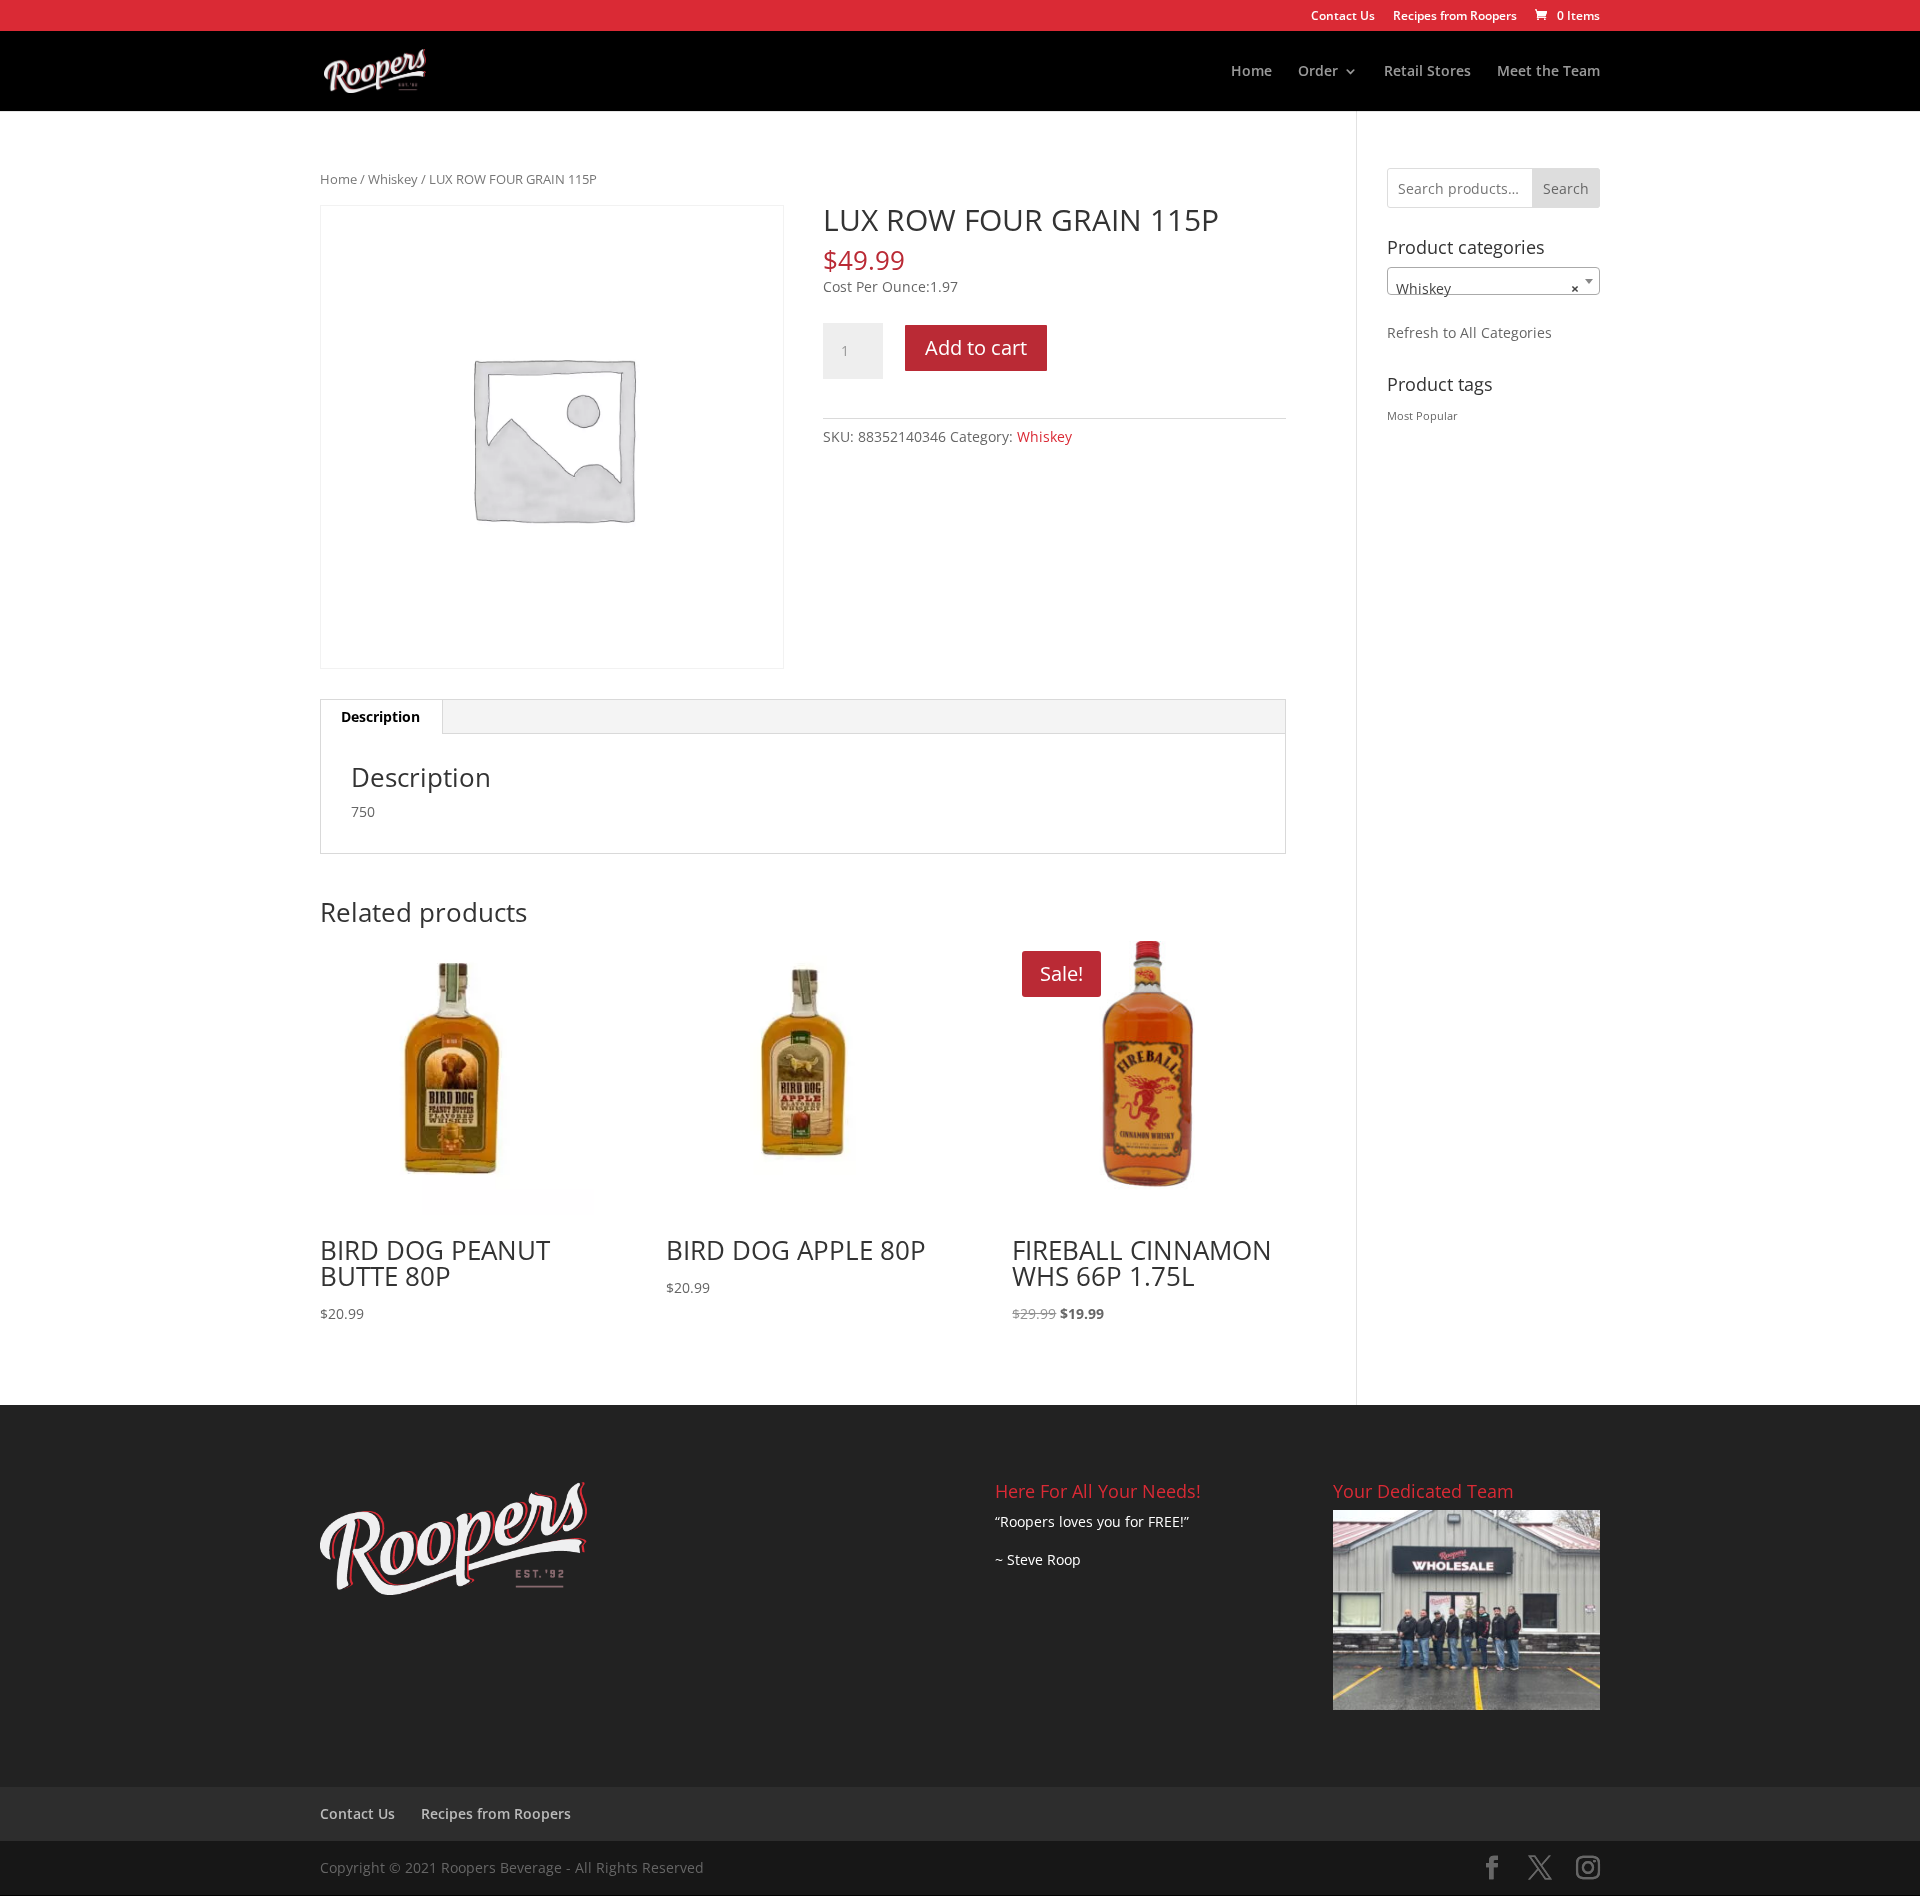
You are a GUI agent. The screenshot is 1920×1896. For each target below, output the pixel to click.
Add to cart (976, 347)
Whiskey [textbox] (1487, 288)
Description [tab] (380, 716)
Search (1566, 188)
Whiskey (393, 179)
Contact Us (1343, 17)
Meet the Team (1548, 72)
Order (1318, 72)
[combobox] (1493, 281)
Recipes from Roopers (1455, 17)
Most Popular (1422, 416)
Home (1251, 72)
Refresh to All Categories (1469, 332)
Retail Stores (1427, 72)
